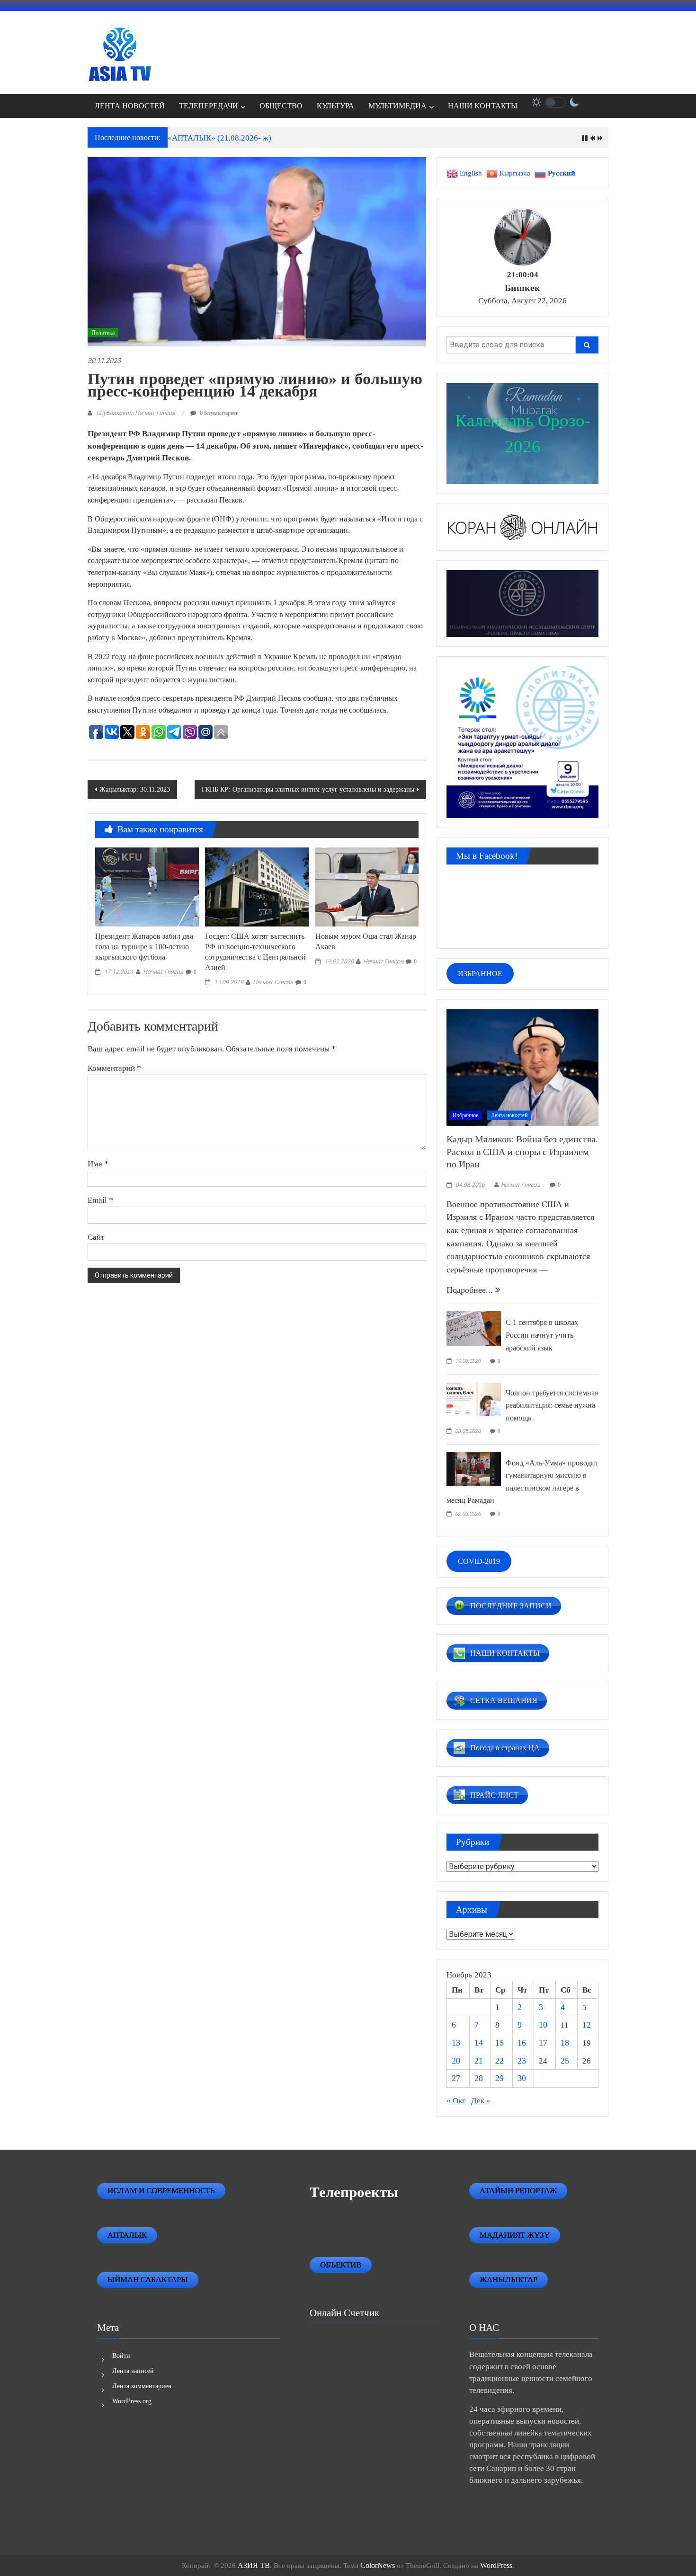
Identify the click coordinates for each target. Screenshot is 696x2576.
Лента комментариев (142, 2386)
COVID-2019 (479, 1561)
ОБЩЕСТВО (281, 106)
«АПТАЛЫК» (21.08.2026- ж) (219, 138)
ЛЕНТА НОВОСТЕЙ (130, 106)
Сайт (96, 1237)
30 (522, 2078)
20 (456, 2061)
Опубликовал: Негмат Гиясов (136, 413)
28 (479, 2078)
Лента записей (133, 2371)
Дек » (481, 2101)
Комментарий (114, 1068)
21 (479, 2061)
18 (565, 2043)
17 (543, 2043)
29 (500, 2078)
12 (587, 2025)
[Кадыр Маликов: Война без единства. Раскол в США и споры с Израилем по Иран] (522, 1067)
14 (479, 2043)
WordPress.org (132, 2401)
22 (500, 2061)
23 (522, 2061)
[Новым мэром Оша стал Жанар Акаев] (367, 886)
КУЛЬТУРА (335, 106)
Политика (103, 333)
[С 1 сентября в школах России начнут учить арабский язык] (474, 1328)
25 (565, 2061)
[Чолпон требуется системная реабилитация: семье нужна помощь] (474, 1398)
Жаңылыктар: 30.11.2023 (135, 790)
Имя (98, 1164)
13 (456, 2043)
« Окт (456, 2101)
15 (500, 2043)
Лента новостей (509, 1115)
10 (543, 2025)
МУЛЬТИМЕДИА (397, 106)
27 (456, 2078)
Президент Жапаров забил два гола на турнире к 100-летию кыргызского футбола (144, 947)
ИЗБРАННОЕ (480, 974)
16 (522, 2043)
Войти (121, 2356)
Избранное (465, 1115)
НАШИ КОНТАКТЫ (483, 106)
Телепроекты (354, 2192)
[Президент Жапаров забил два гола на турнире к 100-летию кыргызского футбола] (147, 886)
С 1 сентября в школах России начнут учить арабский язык (542, 1335)
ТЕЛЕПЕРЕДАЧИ (209, 106)
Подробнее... (471, 1290)
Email (100, 1200)
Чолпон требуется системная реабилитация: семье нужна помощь (552, 1405)
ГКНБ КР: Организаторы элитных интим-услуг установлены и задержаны (308, 790)
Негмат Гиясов (163, 972)
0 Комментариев (219, 413)
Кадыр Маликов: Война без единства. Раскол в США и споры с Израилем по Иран (522, 1151)
